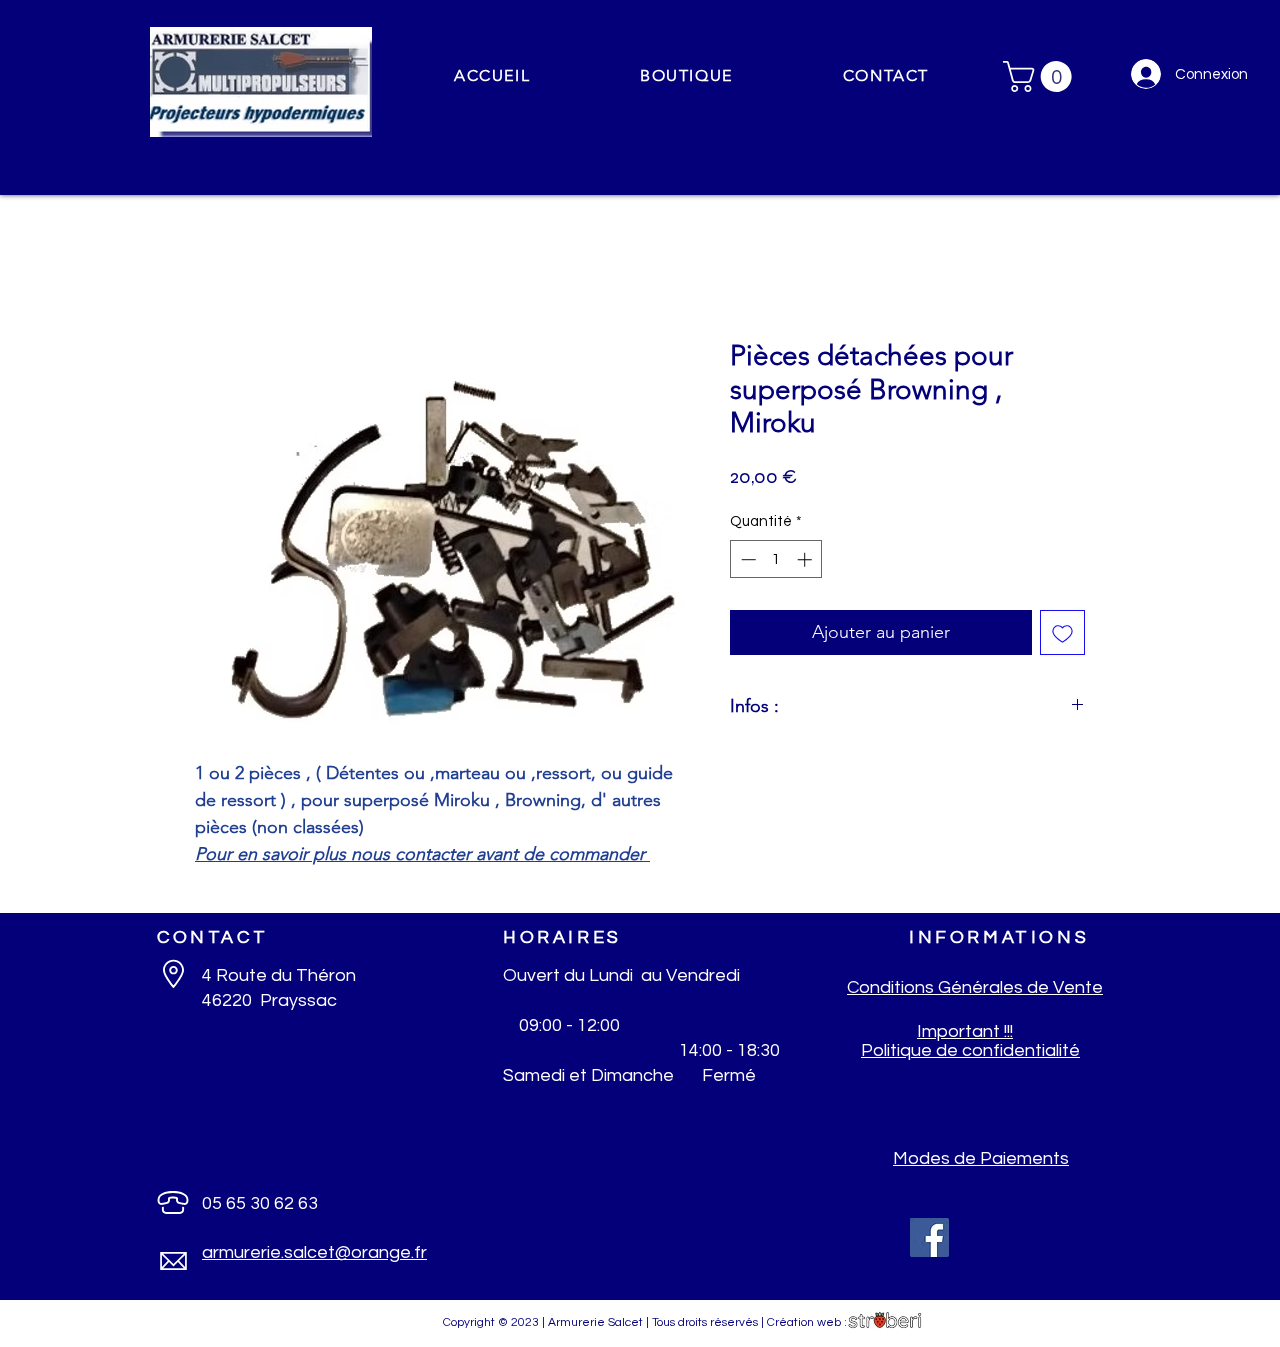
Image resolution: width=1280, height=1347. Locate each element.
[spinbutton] (776, 559)
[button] (686, 76)
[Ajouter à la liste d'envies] (1062, 632)
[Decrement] (746, 559)
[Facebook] (929, 1237)
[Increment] (806, 559)
